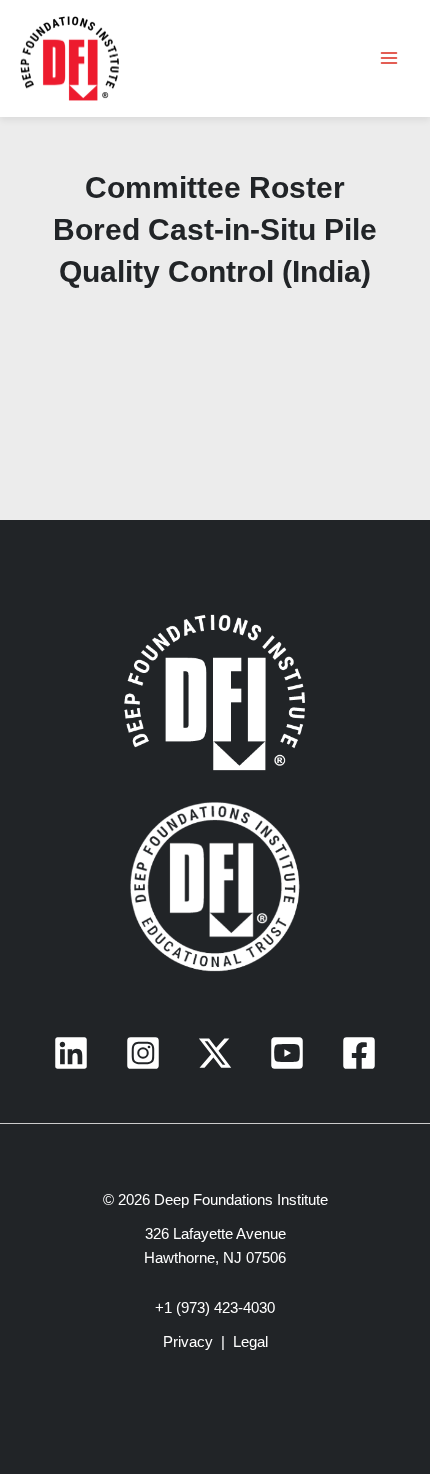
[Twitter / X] (215, 1053)
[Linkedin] (71, 1053)
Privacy (188, 1342)
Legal (250, 1342)
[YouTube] (287, 1053)
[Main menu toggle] (389, 58)
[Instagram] (143, 1053)
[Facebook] (359, 1053)
